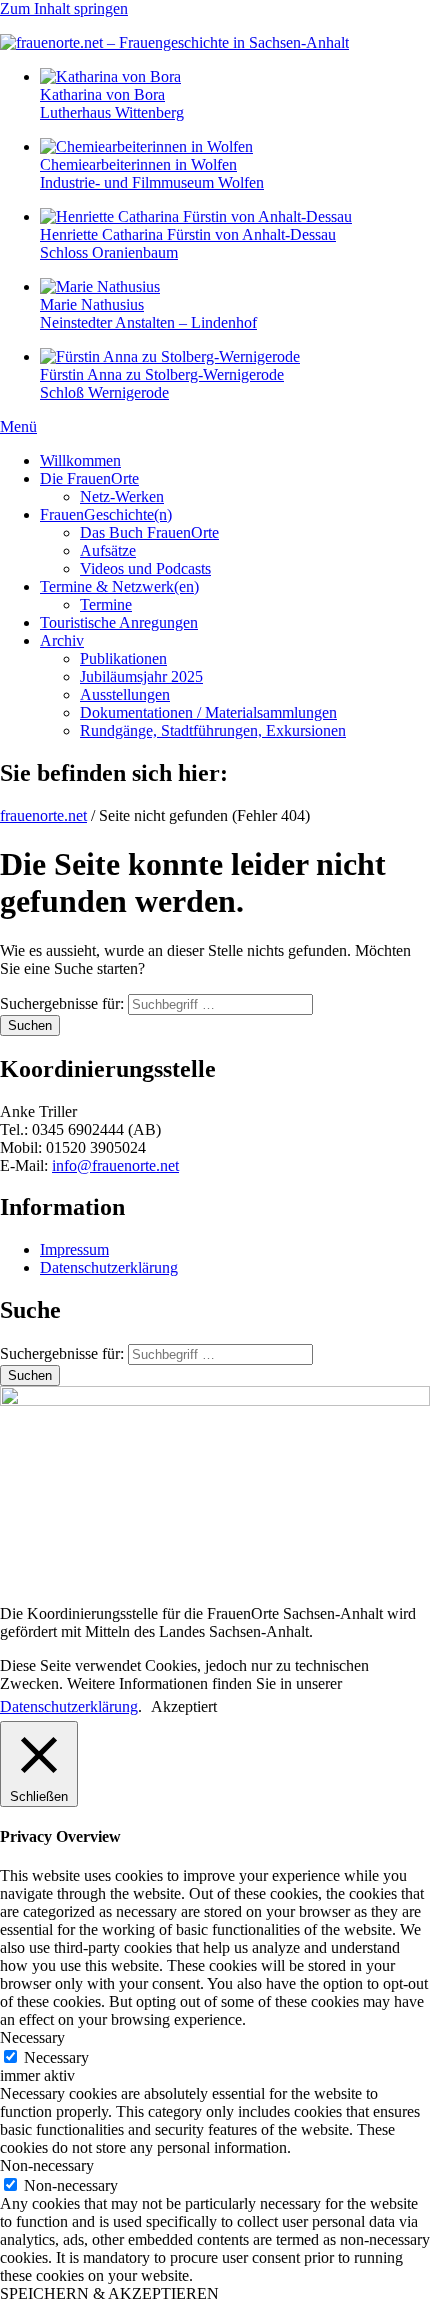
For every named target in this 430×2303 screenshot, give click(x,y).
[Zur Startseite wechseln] (174, 42)
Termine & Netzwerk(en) (119, 586)
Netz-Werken (122, 496)
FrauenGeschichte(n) (106, 514)
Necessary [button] (32, 2037)
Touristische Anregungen (119, 622)
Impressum (74, 1249)
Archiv (62, 640)
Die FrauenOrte (89, 478)
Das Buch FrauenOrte (149, 532)
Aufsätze (108, 550)
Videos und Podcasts (145, 568)
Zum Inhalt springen (64, 8)
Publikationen (123, 658)
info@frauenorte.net (115, 1165)
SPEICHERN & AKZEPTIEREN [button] (109, 2293)
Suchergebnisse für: (64, 1003)
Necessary (56, 2057)
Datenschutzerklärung (109, 1267)
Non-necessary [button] (47, 2165)
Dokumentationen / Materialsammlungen (208, 712)
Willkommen (80, 460)
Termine (106, 604)
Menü (18, 426)
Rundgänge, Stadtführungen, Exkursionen (213, 730)
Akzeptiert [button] (184, 1706)
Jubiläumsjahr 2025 (141, 676)
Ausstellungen (125, 694)
